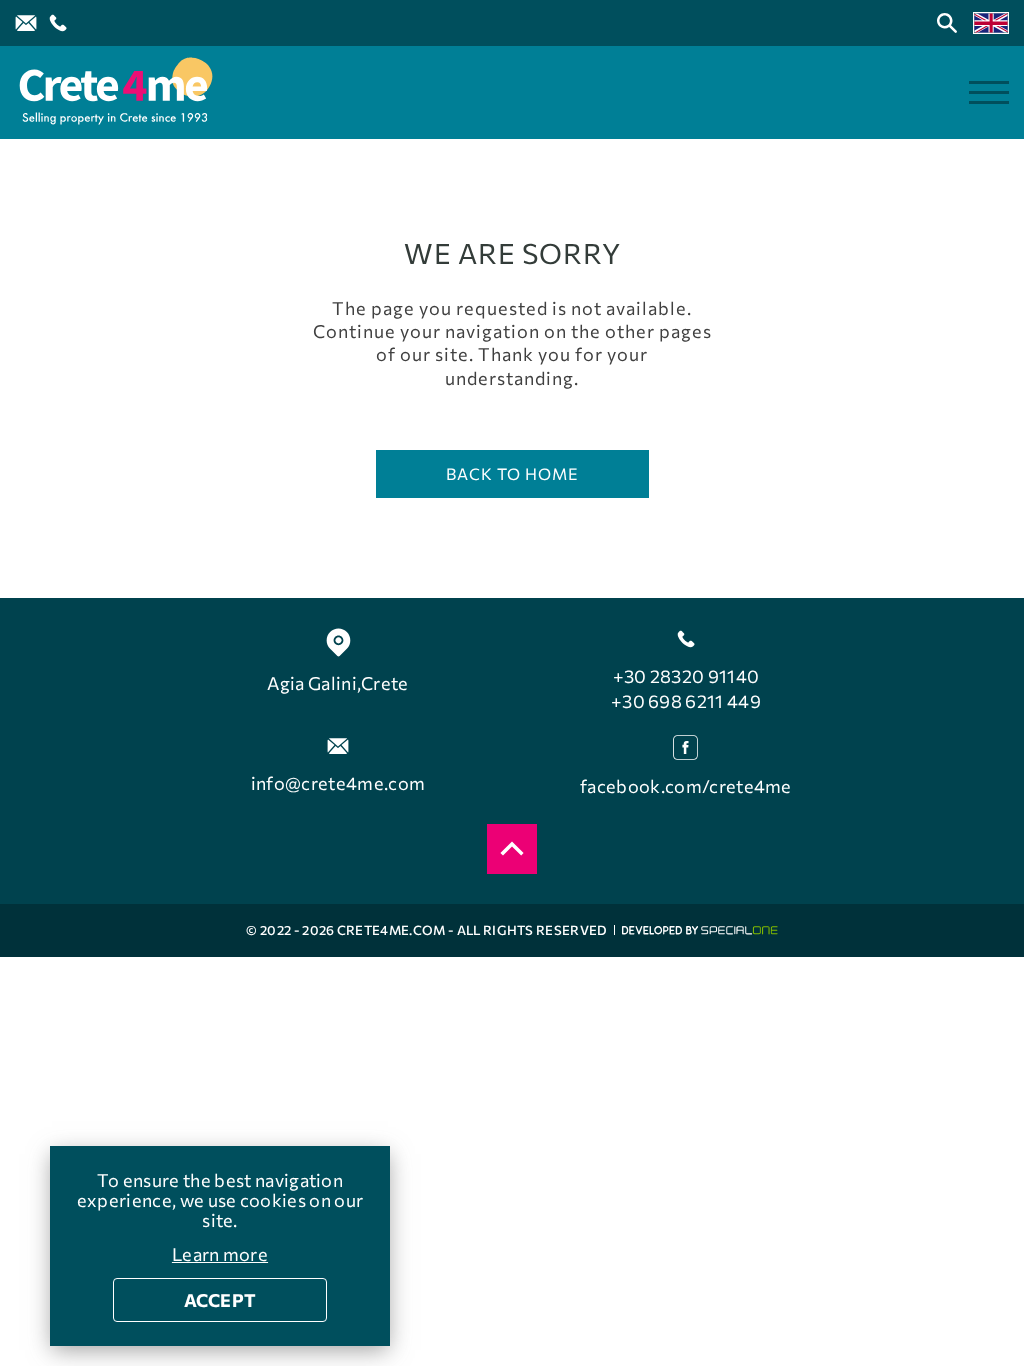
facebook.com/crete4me (686, 786)
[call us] (58, 23)
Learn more (220, 1254)
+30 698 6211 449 (686, 701)
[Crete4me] (115, 92)
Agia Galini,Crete (337, 683)
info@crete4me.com (338, 783)
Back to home (512, 473)
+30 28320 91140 (686, 676)
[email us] (26, 23)
